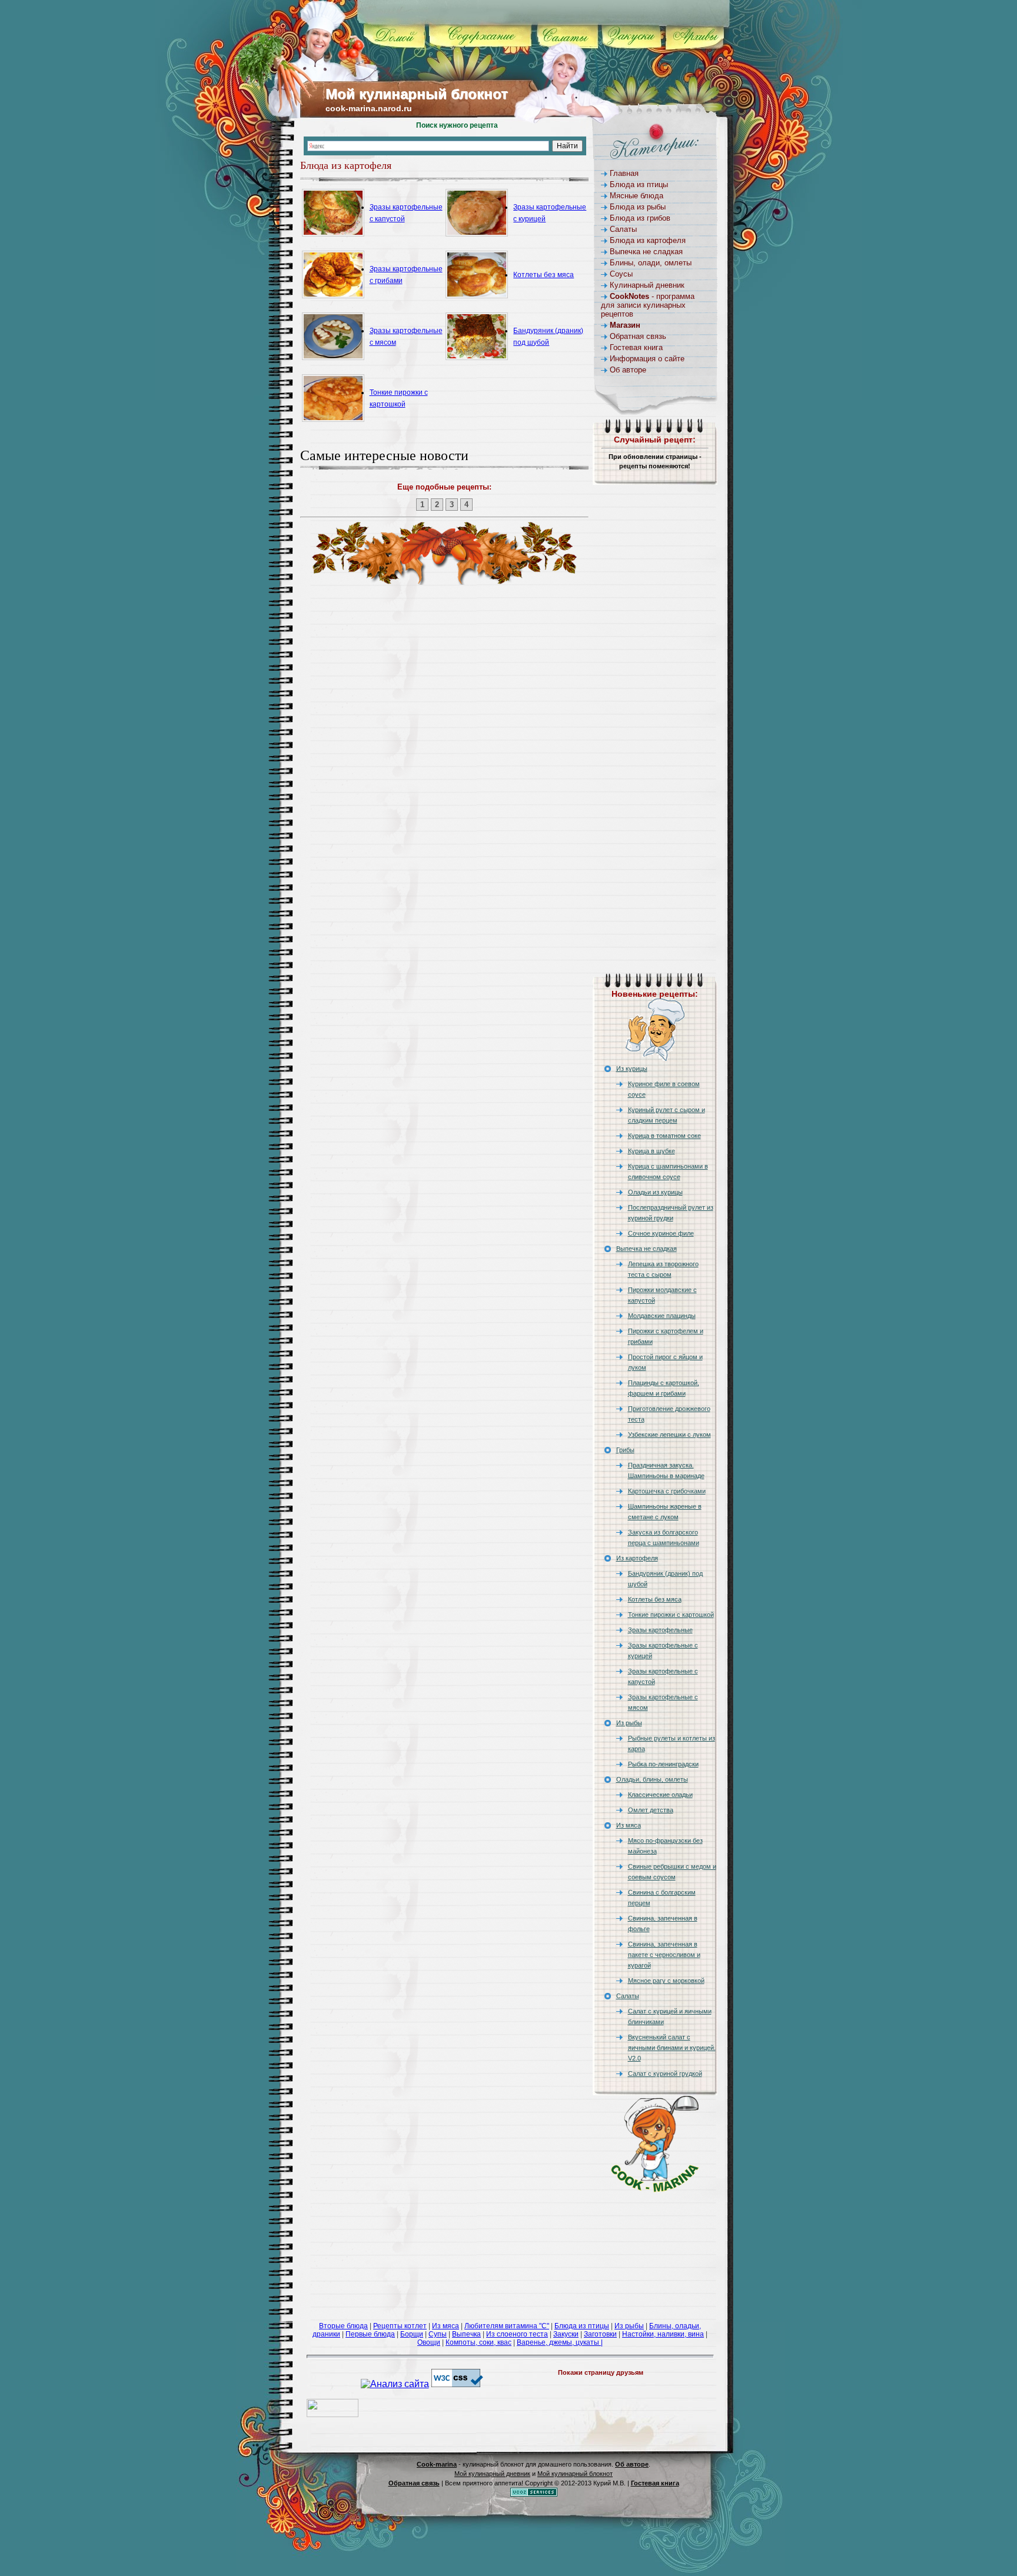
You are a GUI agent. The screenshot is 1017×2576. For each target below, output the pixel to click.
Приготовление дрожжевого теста (669, 1414)
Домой (405, 35)
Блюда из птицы (639, 184)
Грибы (625, 1450)
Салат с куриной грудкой (665, 2074)
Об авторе (628, 370)
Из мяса (629, 1825)
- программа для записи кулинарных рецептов (648, 305)
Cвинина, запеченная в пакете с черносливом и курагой (664, 1955)
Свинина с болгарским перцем (662, 1898)
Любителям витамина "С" (507, 2326)
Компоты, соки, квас (478, 2342)
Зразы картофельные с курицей (663, 1650)
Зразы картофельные (660, 1630)
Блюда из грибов (640, 218)
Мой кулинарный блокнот (417, 94)
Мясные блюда (637, 196)
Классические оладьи (660, 1795)
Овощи (429, 2342)
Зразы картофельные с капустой (663, 1676)
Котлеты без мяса (544, 275)
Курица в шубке (652, 1151)
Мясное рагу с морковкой (666, 1981)
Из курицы (632, 1069)
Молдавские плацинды (662, 1316)
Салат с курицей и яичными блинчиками (670, 2016)
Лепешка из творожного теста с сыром (663, 1269)
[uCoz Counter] (333, 2414)
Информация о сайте (647, 359)
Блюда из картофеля (648, 240)
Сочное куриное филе (661, 1233)
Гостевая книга (636, 347)
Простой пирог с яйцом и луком (665, 1362)
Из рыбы (629, 1723)
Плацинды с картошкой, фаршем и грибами (664, 1388)
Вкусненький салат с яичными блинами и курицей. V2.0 (672, 2048)
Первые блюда (370, 2334)
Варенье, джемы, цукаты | (560, 2342)
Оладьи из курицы (655, 1192)
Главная (624, 173)
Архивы (706, 35)
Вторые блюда (343, 2326)
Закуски (644, 35)
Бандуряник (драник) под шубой (665, 1579)
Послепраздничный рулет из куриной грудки (671, 1213)
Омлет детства (651, 1810)
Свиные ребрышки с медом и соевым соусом (672, 1872)
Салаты (578, 35)
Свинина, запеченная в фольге (663, 1923)
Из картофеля (637, 1558)
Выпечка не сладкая (646, 252)
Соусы (621, 274)
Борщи (412, 2334)
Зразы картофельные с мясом (663, 1702)
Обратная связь (638, 336)
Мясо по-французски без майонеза (665, 1846)
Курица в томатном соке (664, 1136)
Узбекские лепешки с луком (669, 1435)
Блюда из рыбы (638, 207)
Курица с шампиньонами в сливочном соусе (668, 1171)
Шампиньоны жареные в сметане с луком (665, 1512)
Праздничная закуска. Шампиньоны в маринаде (666, 1470)
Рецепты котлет (400, 2326)
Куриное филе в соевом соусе (664, 1089)
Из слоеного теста (517, 2334)
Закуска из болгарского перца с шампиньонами (664, 1537)
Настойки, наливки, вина (663, 2334)
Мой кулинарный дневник (492, 2474)
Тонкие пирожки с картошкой (671, 1615)
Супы (438, 2334)
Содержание (491, 35)
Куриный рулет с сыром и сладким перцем (667, 1115)
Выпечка (466, 2334)
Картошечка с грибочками (667, 1491)
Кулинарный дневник (647, 285)
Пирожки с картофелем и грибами (666, 1336)
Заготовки (600, 2334)
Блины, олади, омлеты (651, 263)
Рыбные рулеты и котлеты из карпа (672, 1743)
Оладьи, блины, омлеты (652, 1779)
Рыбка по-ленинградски (663, 1764)
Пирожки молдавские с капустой (662, 1295)
